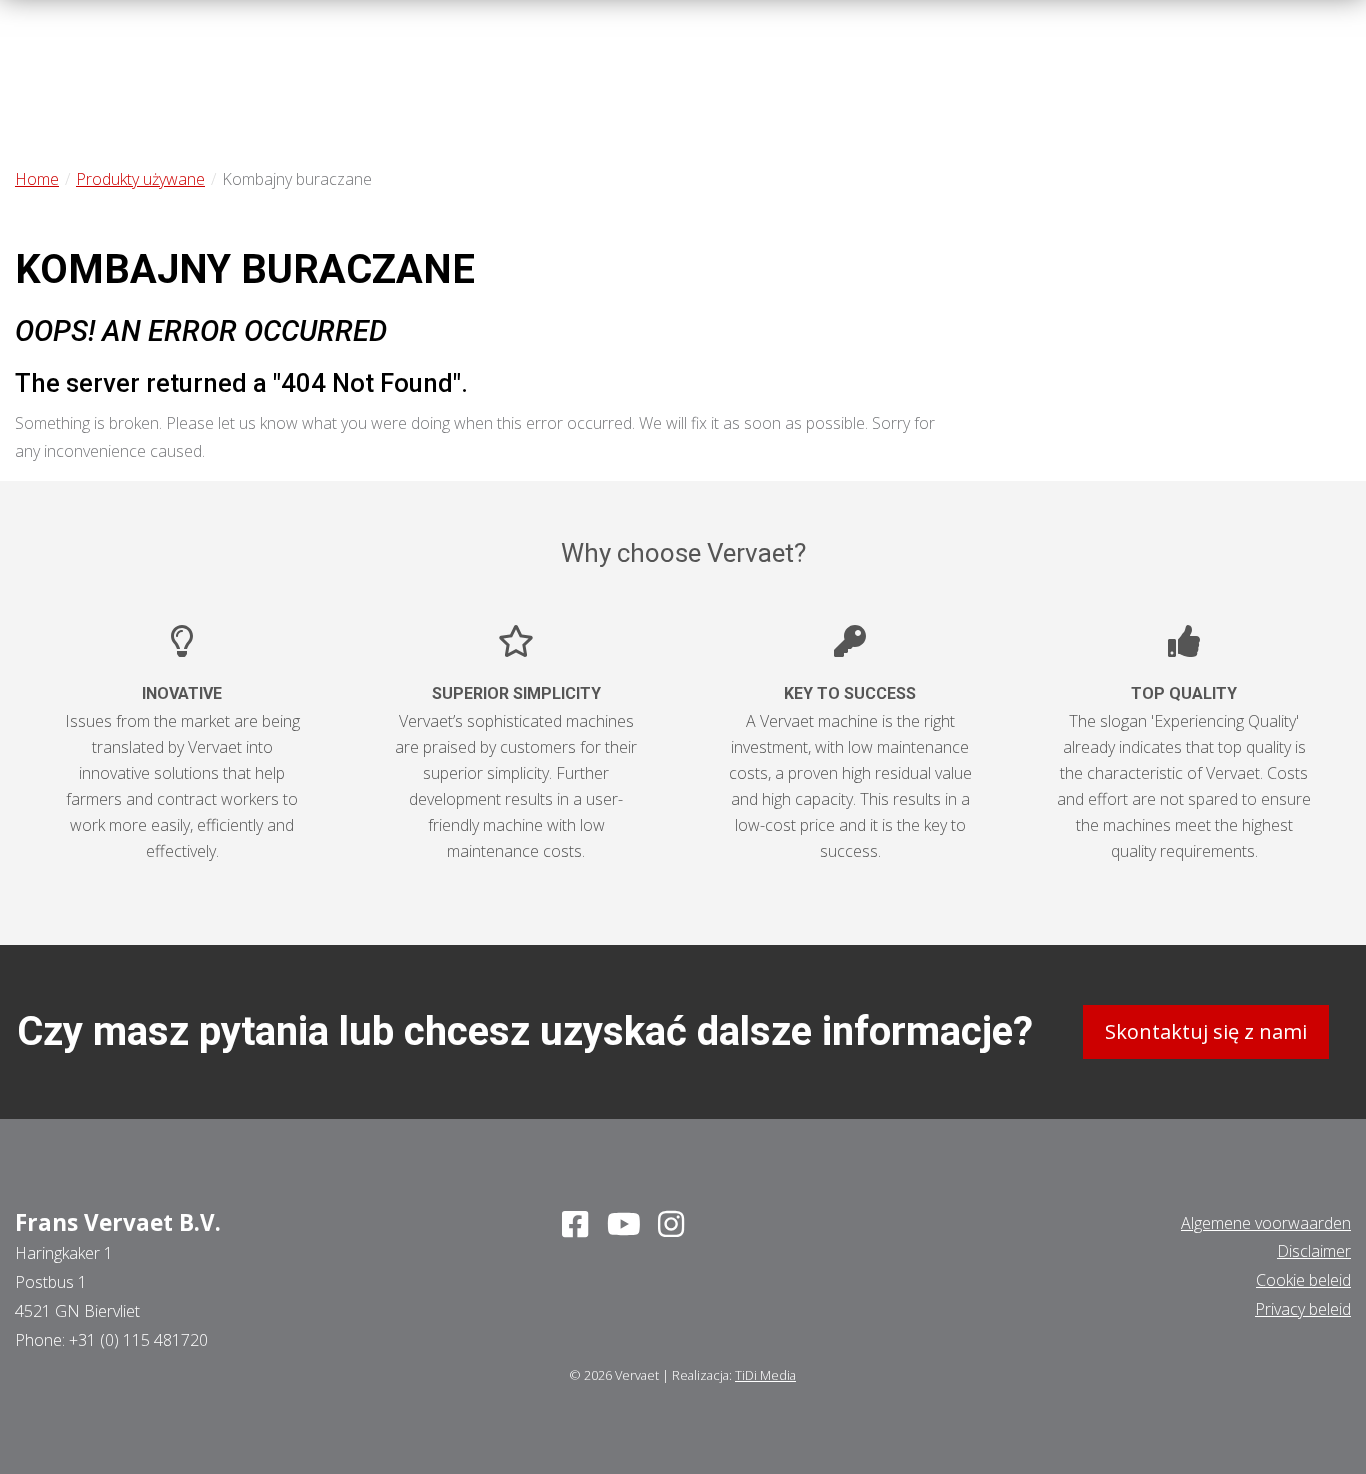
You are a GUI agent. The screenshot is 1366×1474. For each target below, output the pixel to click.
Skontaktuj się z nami (1206, 1031)
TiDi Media (765, 1375)
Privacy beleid (1303, 1309)
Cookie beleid (1303, 1280)
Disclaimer (1314, 1251)
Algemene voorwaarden (1266, 1223)
